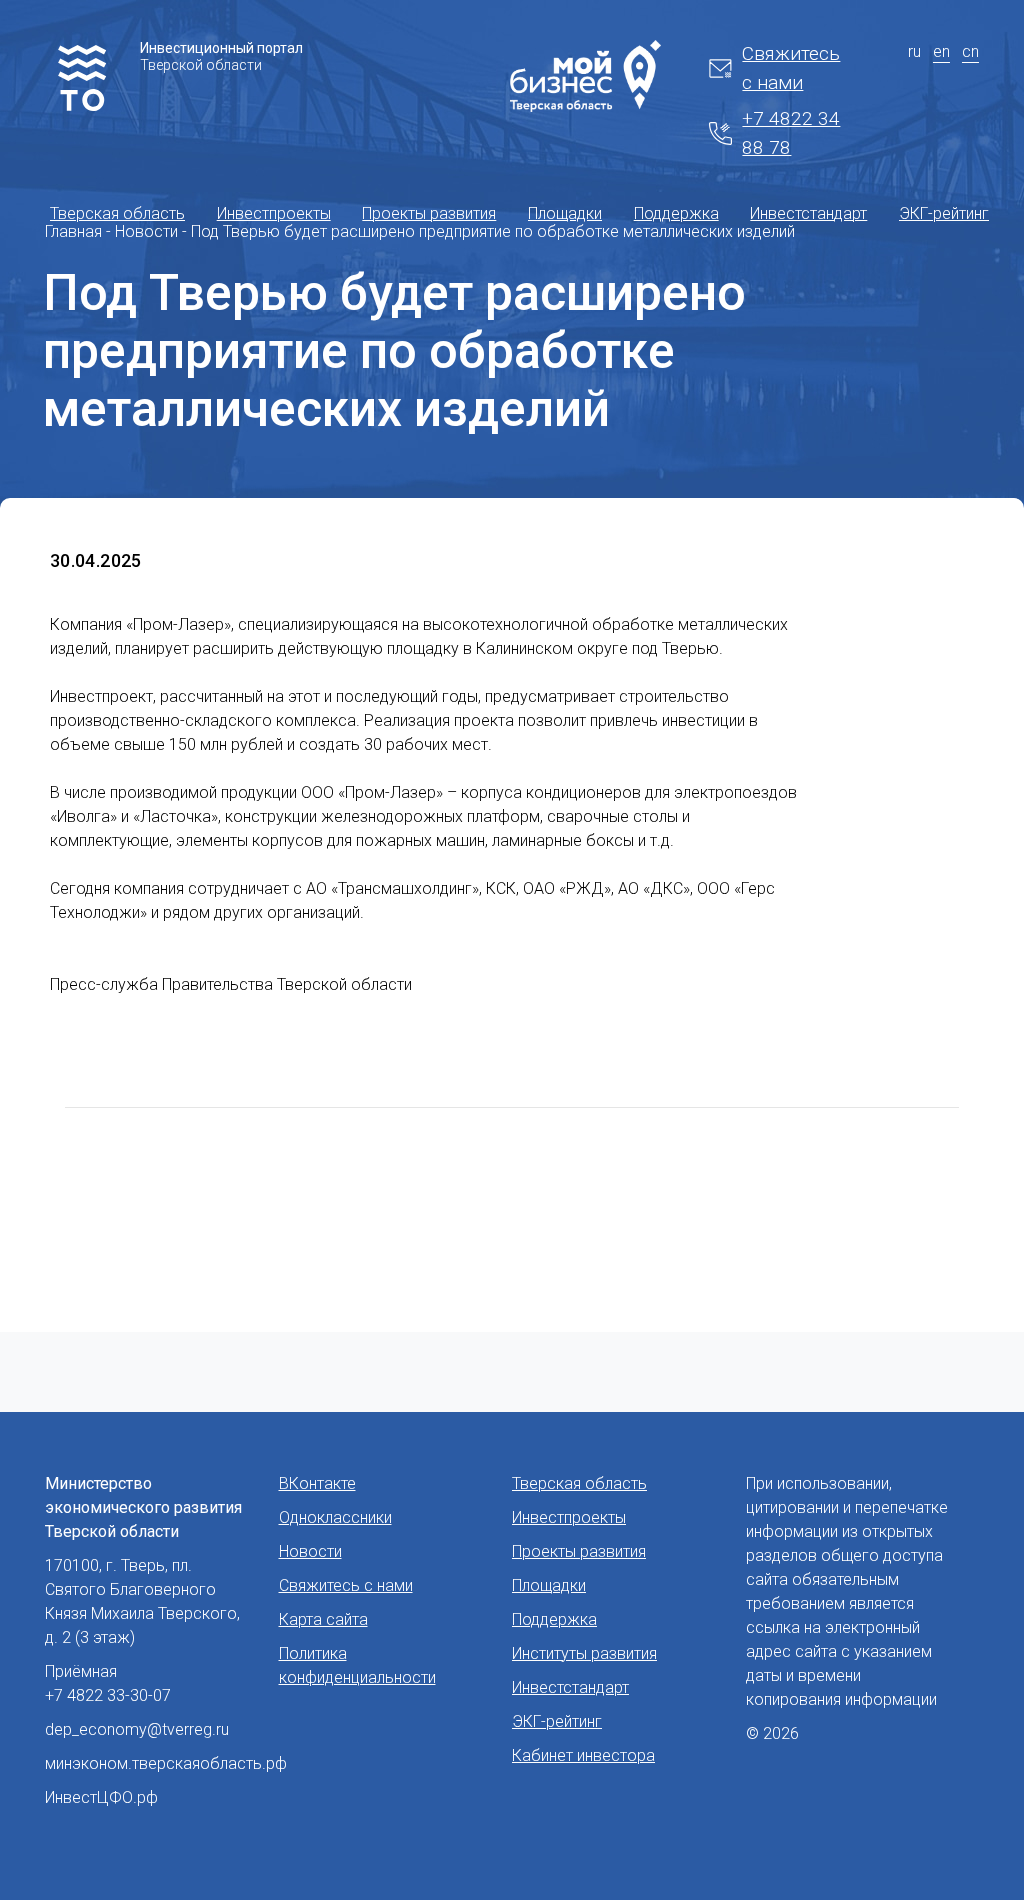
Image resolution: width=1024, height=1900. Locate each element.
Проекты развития (429, 213)
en (941, 51)
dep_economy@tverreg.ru (137, 1729)
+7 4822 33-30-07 (108, 1695)
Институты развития (584, 1653)
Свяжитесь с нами (791, 68)
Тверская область (117, 213)
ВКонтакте (317, 1483)
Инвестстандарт (808, 213)
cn (970, 51)
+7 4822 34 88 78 (791, 133)
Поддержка (676, 213)
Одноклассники (335, 1517)
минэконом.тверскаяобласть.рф (166, 1763)
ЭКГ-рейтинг (944, 213)
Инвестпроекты (274, 213)
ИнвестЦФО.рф (101, 1797)
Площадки (565, 213)
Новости (310, 1551)
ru (914, 51)
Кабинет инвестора (583, 1755)
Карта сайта (323, 1619)
